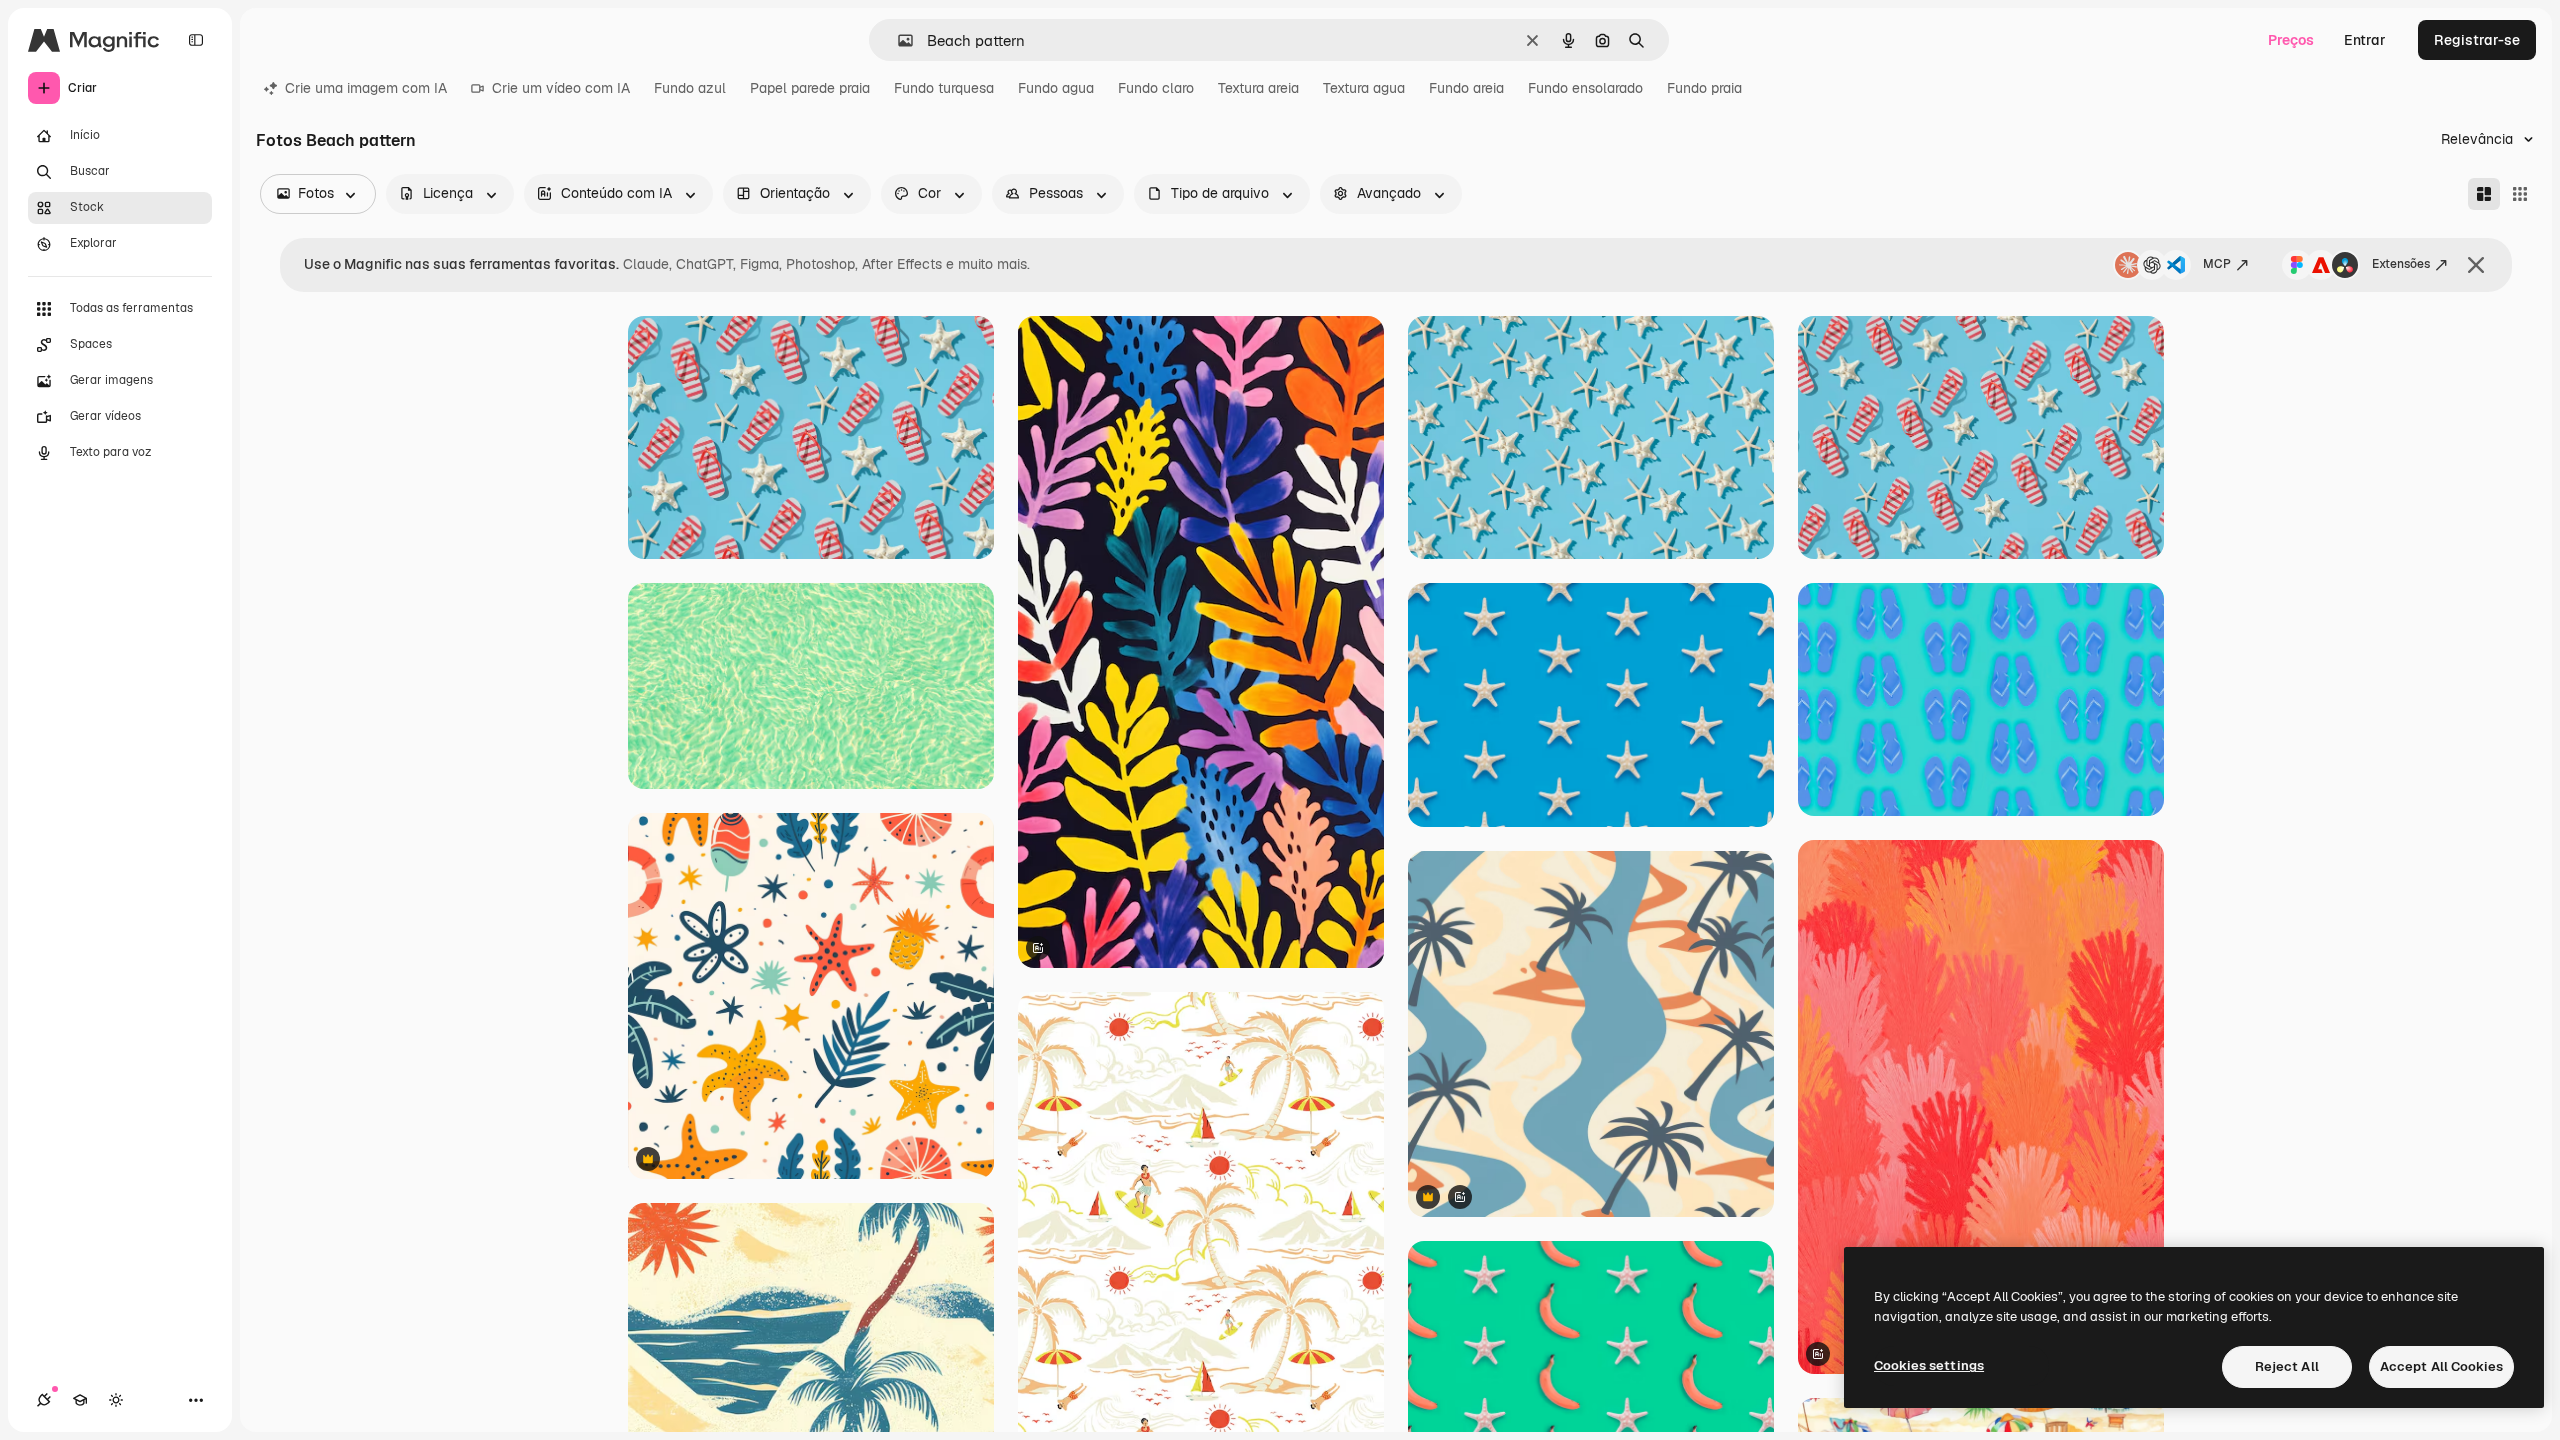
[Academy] (80, 1400)
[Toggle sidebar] (196, 40)
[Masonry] (2484, 194)
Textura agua (1364, 88)
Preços (2291, 40)
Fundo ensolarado (1585, 88)
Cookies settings (1929, 1365)
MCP (2217, 264)
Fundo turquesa (944, 88)
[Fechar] (2476, 265)
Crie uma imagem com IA (366, 88)
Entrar (2365, 40)
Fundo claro (1156, 88)
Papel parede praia (810, 88)
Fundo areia (1466, 88)
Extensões (2401, 264)
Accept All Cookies (2441, 1366)
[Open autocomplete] (897, 40)
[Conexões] (44, 1400)
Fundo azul (690, 88)
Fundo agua (1056, 88)
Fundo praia (1704, 88)
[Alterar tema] (116, 1400)
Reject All (2287, 1366)
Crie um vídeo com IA (561, 88)
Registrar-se (2477, 40)
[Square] (2520, 194)
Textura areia (1258, 88)
